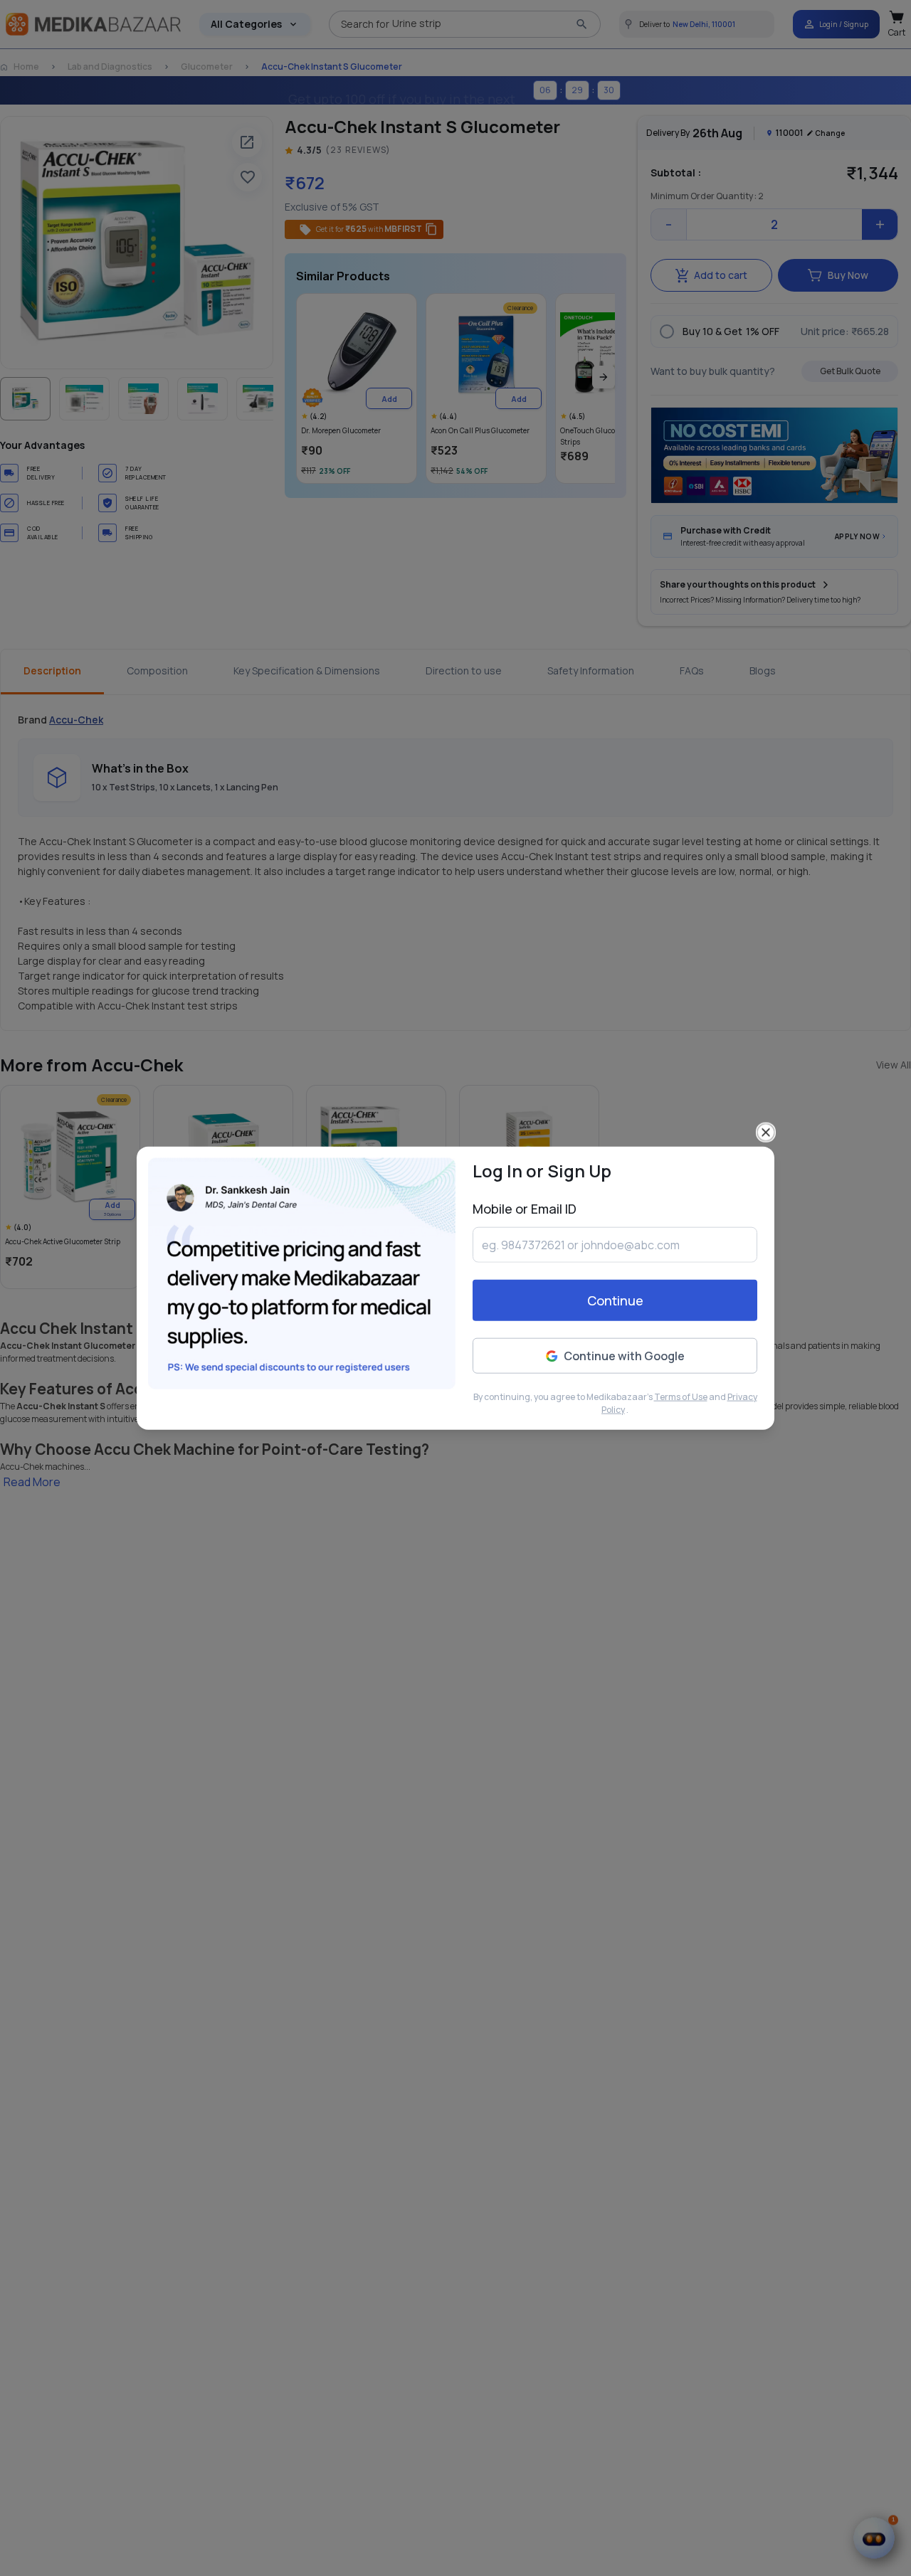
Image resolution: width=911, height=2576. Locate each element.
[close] (766, 1133)
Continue (615, 1300)
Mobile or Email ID (525, 1209)
